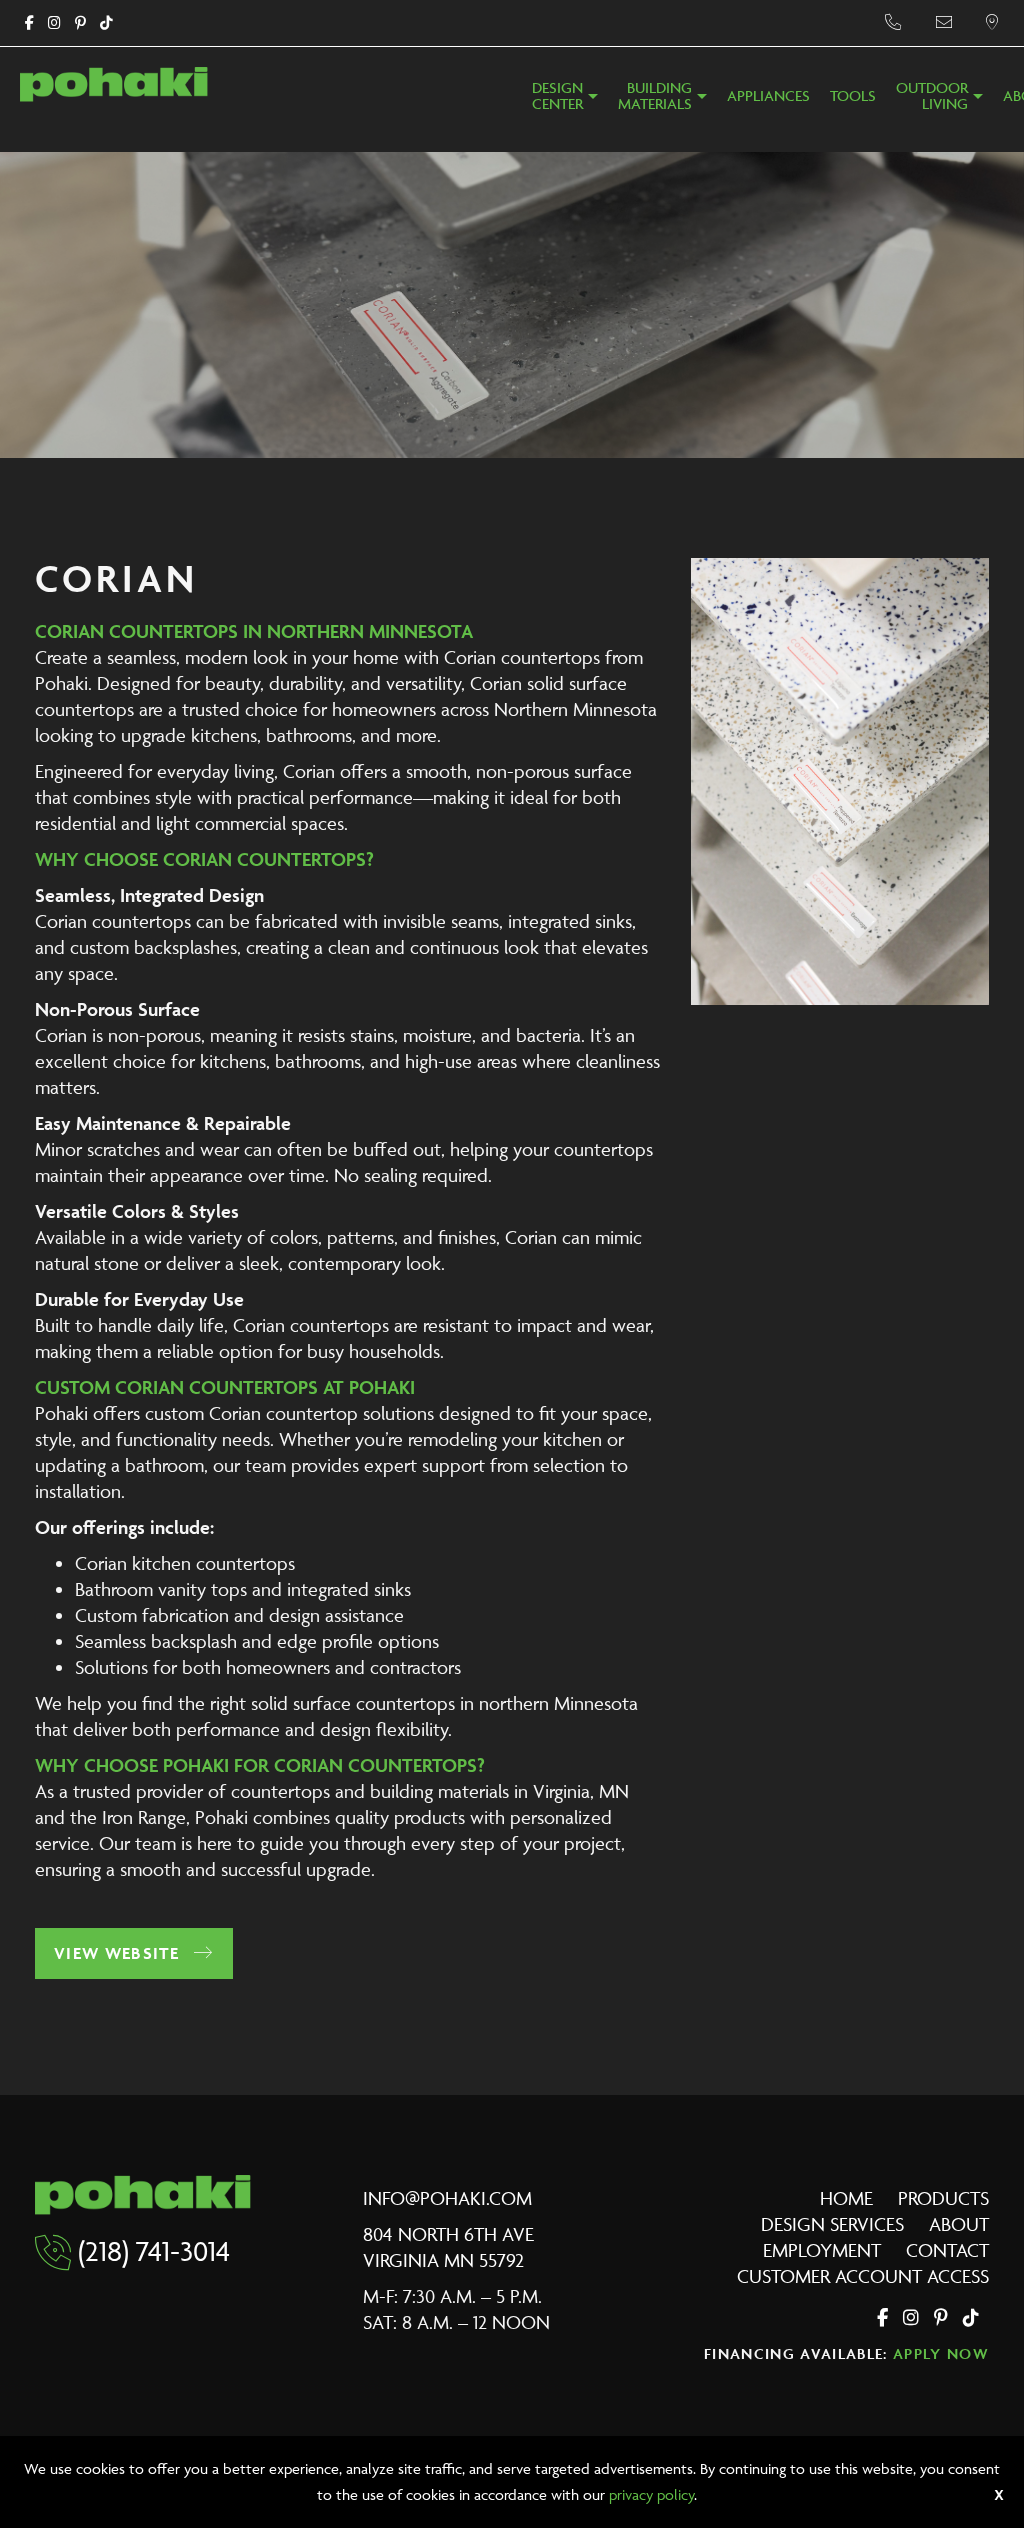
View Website (119, 1953)
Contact (947, 2250)
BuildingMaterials (655, 96)
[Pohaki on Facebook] (29, 23)
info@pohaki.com (447, 2198)
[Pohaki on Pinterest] (80, 23)
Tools (853, 96)
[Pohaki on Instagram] (54, 23)
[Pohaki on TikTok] (106, 23)
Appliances (768, 96)
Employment (822, 2250)
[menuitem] (565, 102)
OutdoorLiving (932, 96)
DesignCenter (557, 96)
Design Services (832, 2224)
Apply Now (941, 2353)
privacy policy (651, 2494)
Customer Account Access (863, 2276)
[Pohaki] (114, 82)
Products (943, 2198)
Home (846, 2198)
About (959, 2224)
